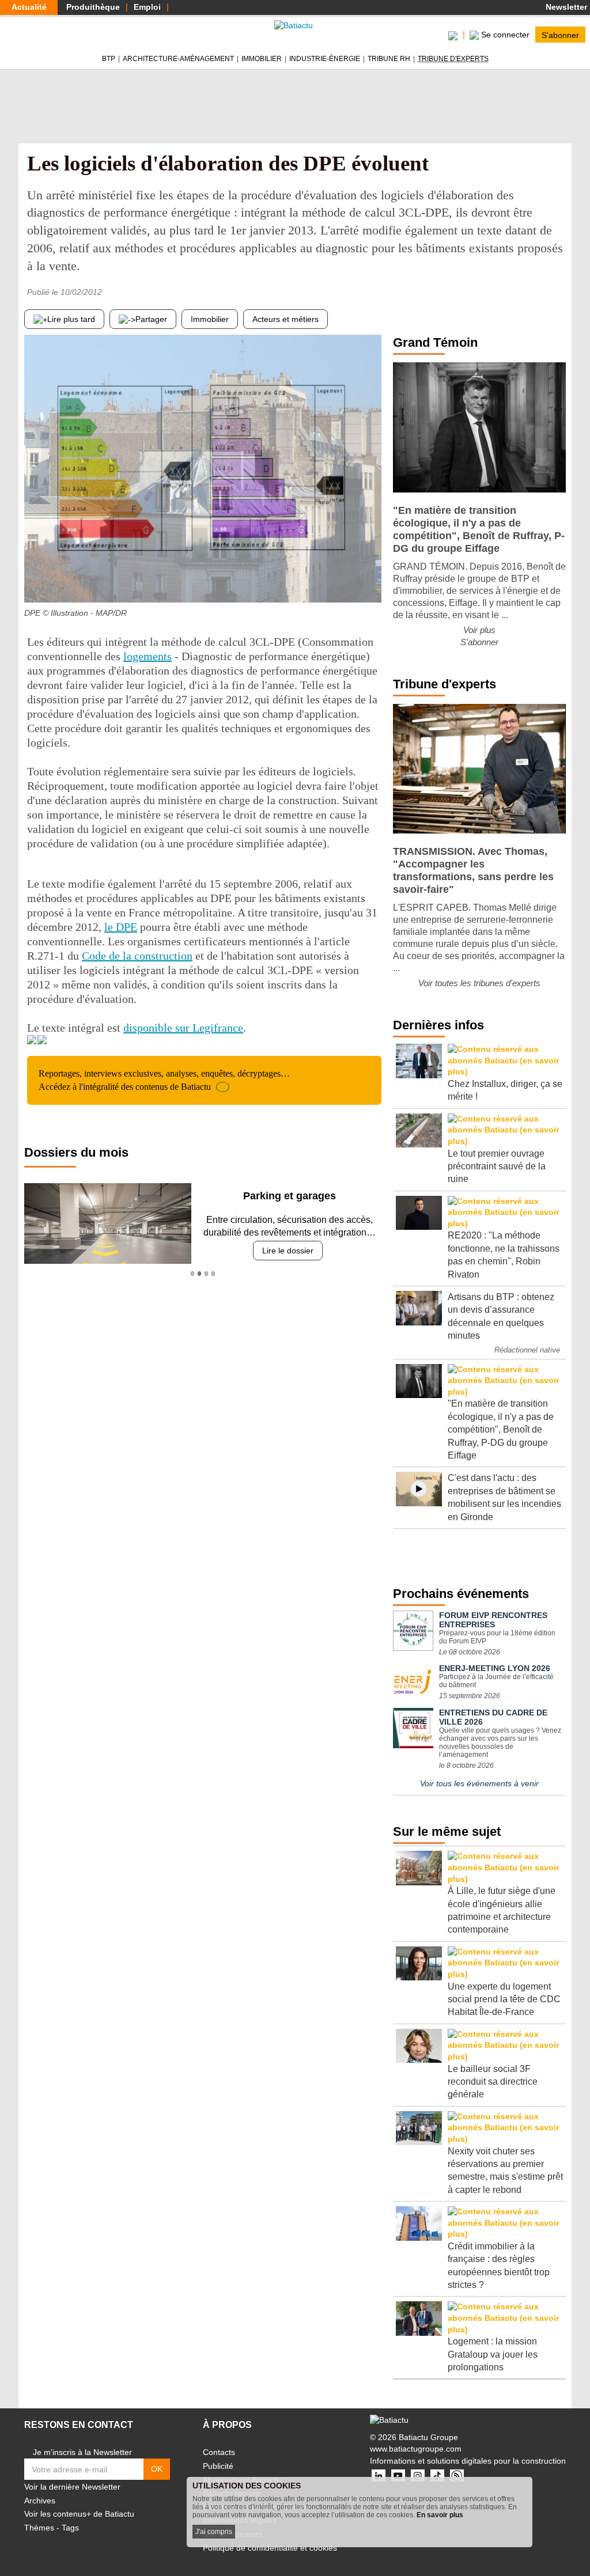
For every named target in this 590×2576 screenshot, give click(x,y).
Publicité (218, 2466)
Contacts (219, 2452)
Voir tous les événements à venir (479, 1783)
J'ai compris (214, 2532)
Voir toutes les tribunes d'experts (479, 983)
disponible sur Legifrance (183, 1028)
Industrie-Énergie (325, 59)
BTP (109, 59)
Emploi (147, 7)
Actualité (29, 7)
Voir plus (479, 630)
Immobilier (262, 59)
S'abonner (560, 35)
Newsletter (565, 7)
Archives (40, 2501)
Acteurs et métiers (285, 319)
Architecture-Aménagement (178, 59)
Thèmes (39, 2528)
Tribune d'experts (453, 59)
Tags (70, 2528)
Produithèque (93, 7)
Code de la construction (137, 956)
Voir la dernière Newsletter (72, 2487)
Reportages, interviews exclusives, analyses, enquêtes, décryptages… (164, 1080)
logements (147, 656)
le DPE (121, 927)
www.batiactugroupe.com (416, 2449)
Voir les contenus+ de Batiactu (79, 2514)
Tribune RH (389, 59)
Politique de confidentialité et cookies (270, 2548)
